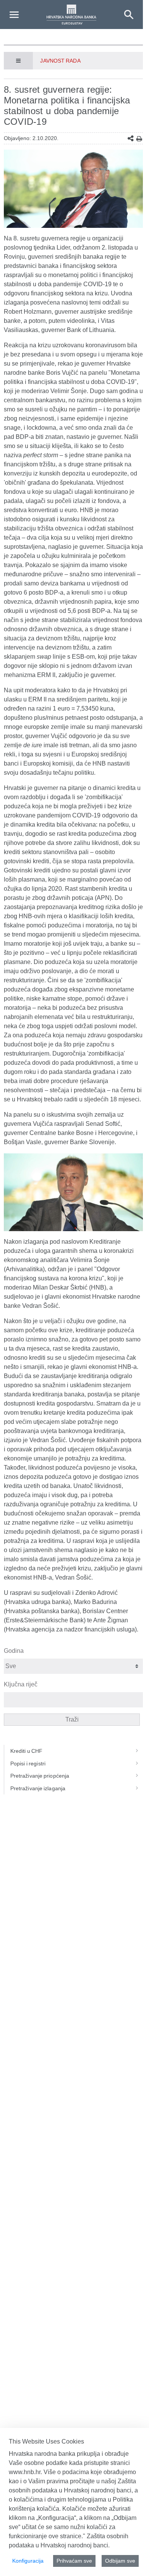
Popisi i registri (28, 1764)
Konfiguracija (28, 2561)
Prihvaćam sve (74, 2561)
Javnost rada (60, 61)
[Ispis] (139, 139)
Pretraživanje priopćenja (40, 1776)
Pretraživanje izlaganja (38, 1788)
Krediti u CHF (27, 1751)
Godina (14, 1651)
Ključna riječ (21, 1684)
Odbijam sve (120, 2561)
